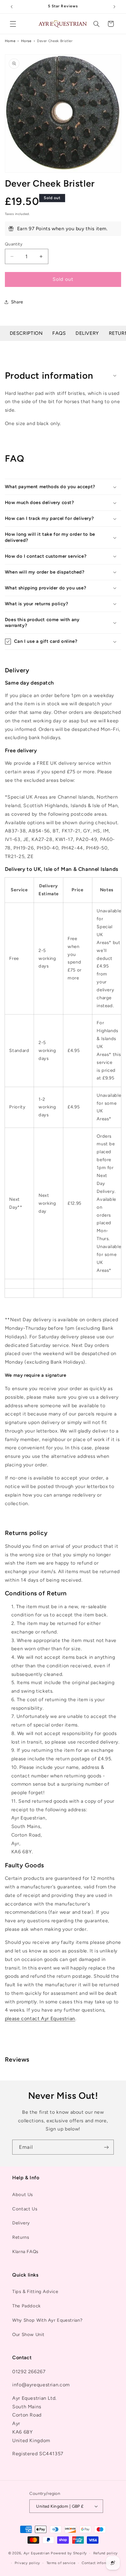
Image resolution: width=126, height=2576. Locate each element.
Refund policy (106, 2553)
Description (26, 333)
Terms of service (61, 2563)
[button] (13, 24)
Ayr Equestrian (37, 2553)
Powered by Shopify (69, 2553)
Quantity (14, 244)
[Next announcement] (114, 7)
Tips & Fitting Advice (35, 2292)
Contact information (100, 2563)
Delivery (87, 333)
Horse (26, 41)
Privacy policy (27, 2563)
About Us (23, 2195)
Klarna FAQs (25, 2252)
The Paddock (26, 2306)
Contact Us (25, 2209)
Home (10, 41)
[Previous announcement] (12, 7)
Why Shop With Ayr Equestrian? (47, 2320)
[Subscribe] (106, 2147)
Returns (21, 2237)
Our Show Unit (28, 2334)
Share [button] (17, 302)
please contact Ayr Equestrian (40, 2018)
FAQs (59, 333)
